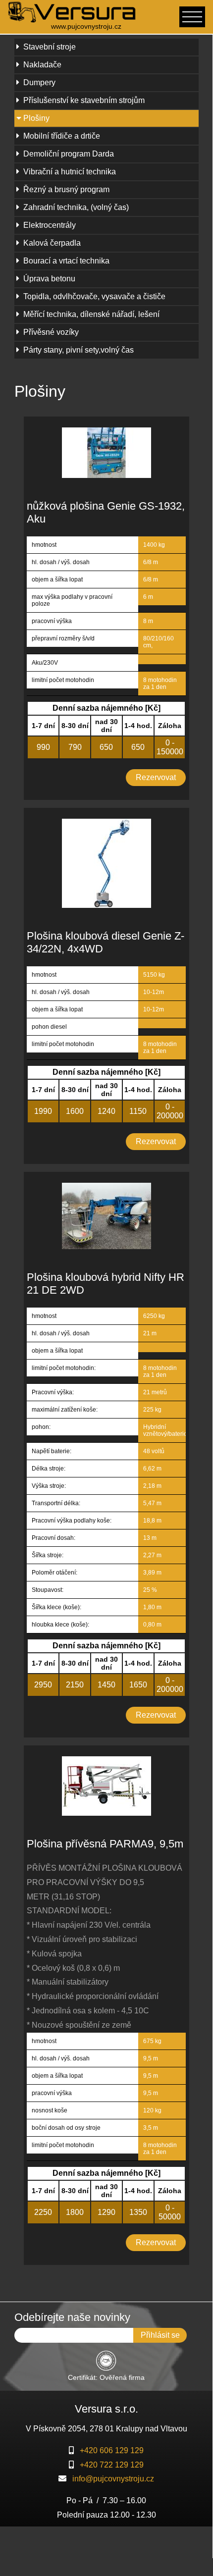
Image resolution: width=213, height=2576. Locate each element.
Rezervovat (156, 777)
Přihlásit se (160, 2335)
